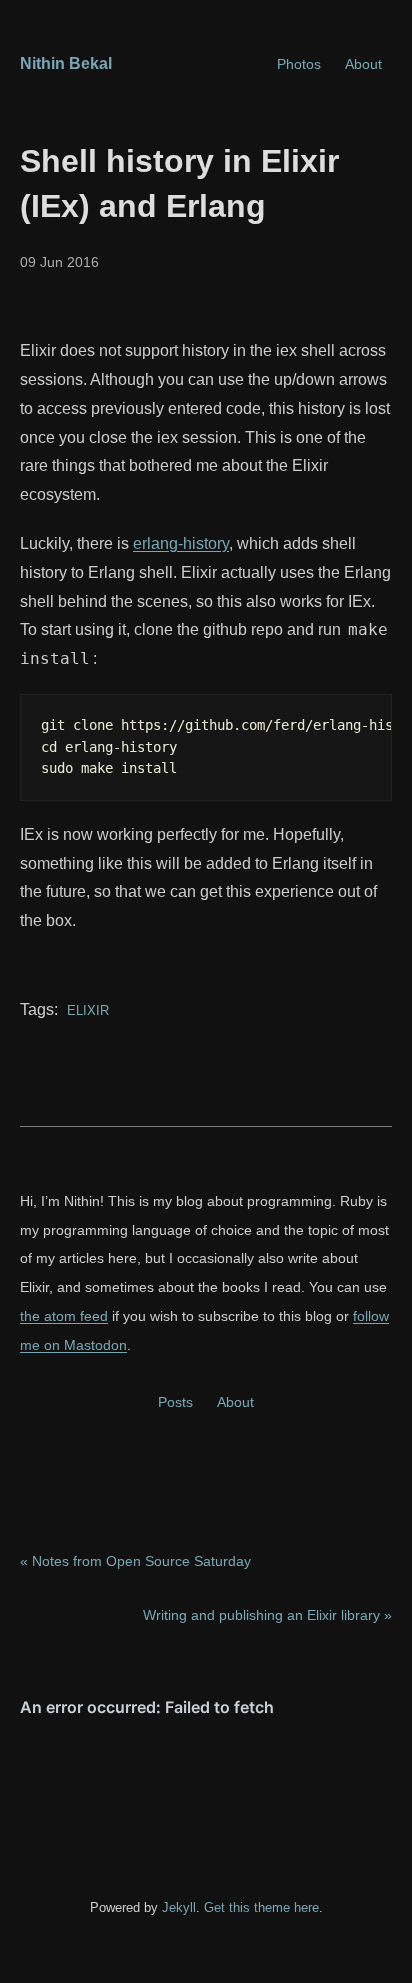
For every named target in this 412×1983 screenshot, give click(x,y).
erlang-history (181, 543)
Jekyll (179, 1907)
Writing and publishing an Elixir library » (267, 1615)
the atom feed (64, 1316)
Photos (299, 64)
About (363, 64)
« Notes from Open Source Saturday (135, 1561)
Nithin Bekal (66, 63)
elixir (86, 1010)
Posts (175, 1402)
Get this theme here (261, 1907)
